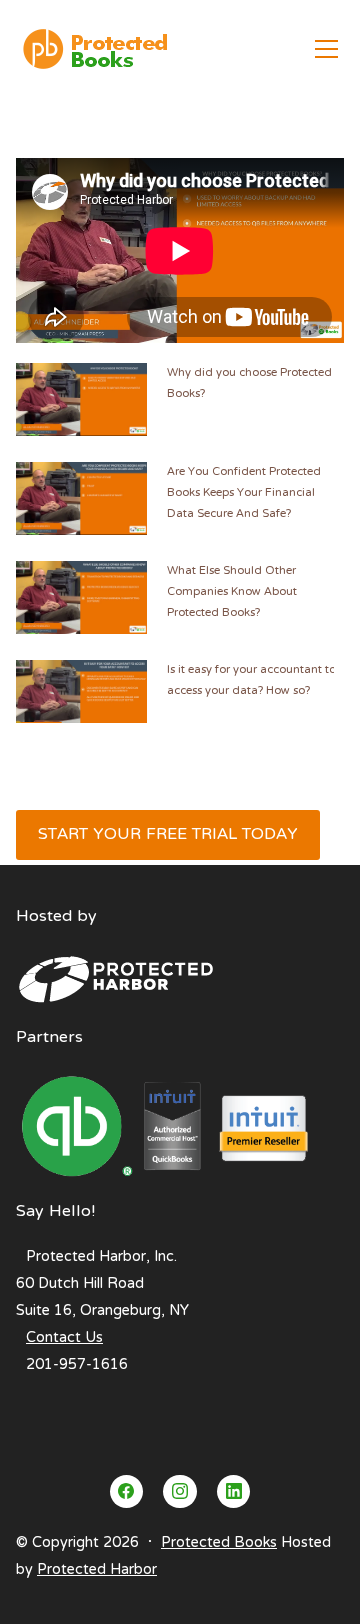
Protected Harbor (97, 1570)
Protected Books (219, 1543)
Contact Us (64, 1338)
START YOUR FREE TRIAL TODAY (168, 835)
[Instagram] (180, 1492)
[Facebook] (127, 1492)
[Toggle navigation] (326, 49)
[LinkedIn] (234, 1492)
